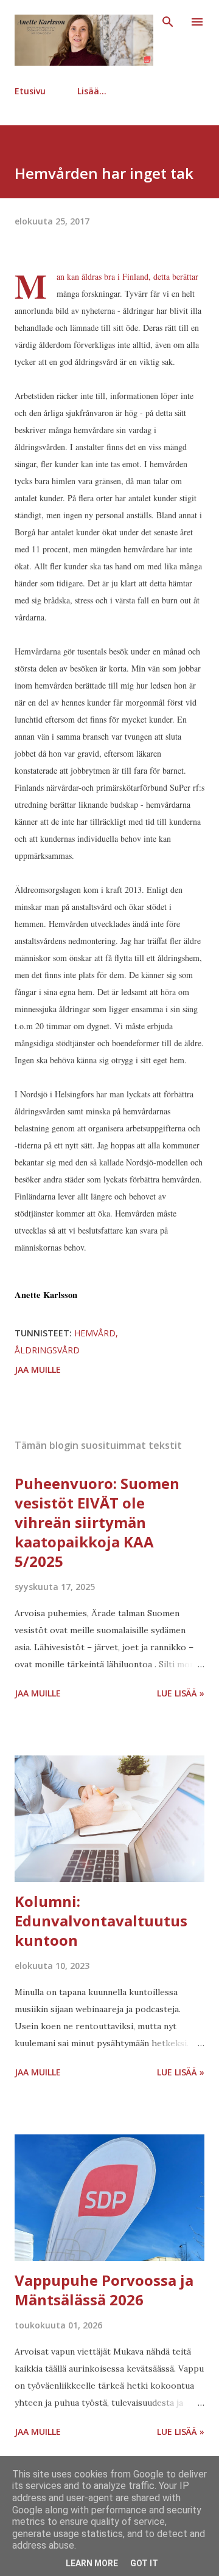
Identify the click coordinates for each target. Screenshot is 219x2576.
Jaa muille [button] (38, 1370)
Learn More (92, 2563)
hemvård (95, 1333)
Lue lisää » (181, 1693)
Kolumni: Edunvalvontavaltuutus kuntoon (101, 1921)
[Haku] (168, 22)
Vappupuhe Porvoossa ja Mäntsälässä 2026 (104, 2290)
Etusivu (30, 91)
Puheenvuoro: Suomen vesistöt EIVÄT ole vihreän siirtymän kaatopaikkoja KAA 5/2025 (97, 1522)
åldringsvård (47, 1350)
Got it (144, 2563)
